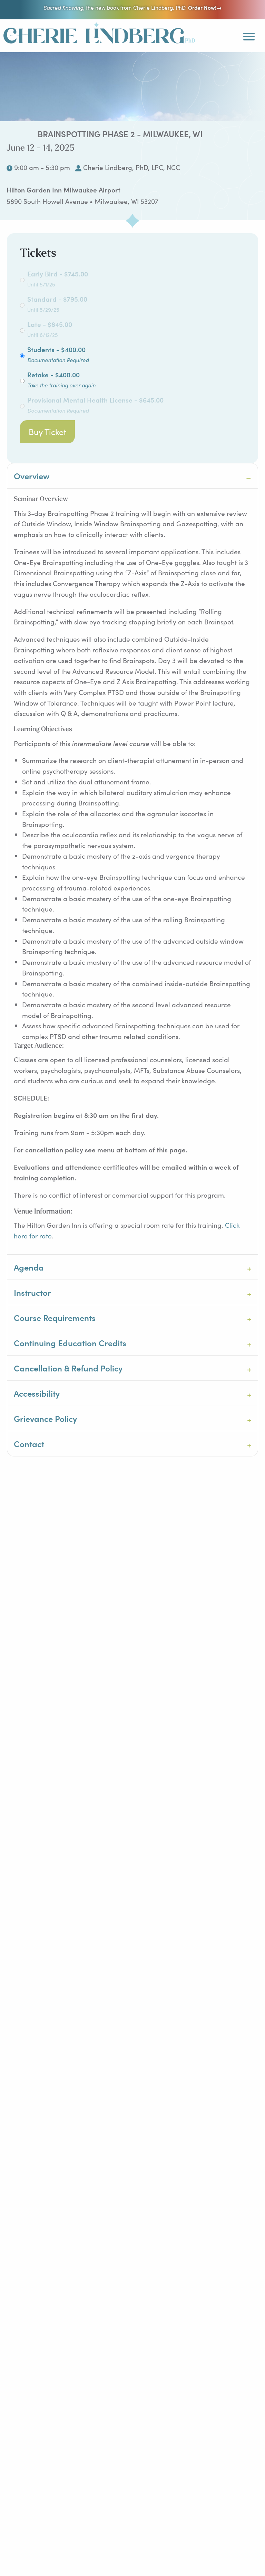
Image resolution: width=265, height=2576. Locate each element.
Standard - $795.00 (57, 304)
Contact (29, 1443)
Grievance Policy (45, 1418)
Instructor (32, 1292)
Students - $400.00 (58, 354)
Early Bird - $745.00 (58, 278)
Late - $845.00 (50, 329)
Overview (32, 476)
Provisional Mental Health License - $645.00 (95, 404)
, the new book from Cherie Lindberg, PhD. (132, 7)
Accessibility (37, 1393)
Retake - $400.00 (61, 379)
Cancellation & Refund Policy (68, 1368)
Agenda (29, 1267)
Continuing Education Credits (70, 1343)
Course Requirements (55, 1317)
